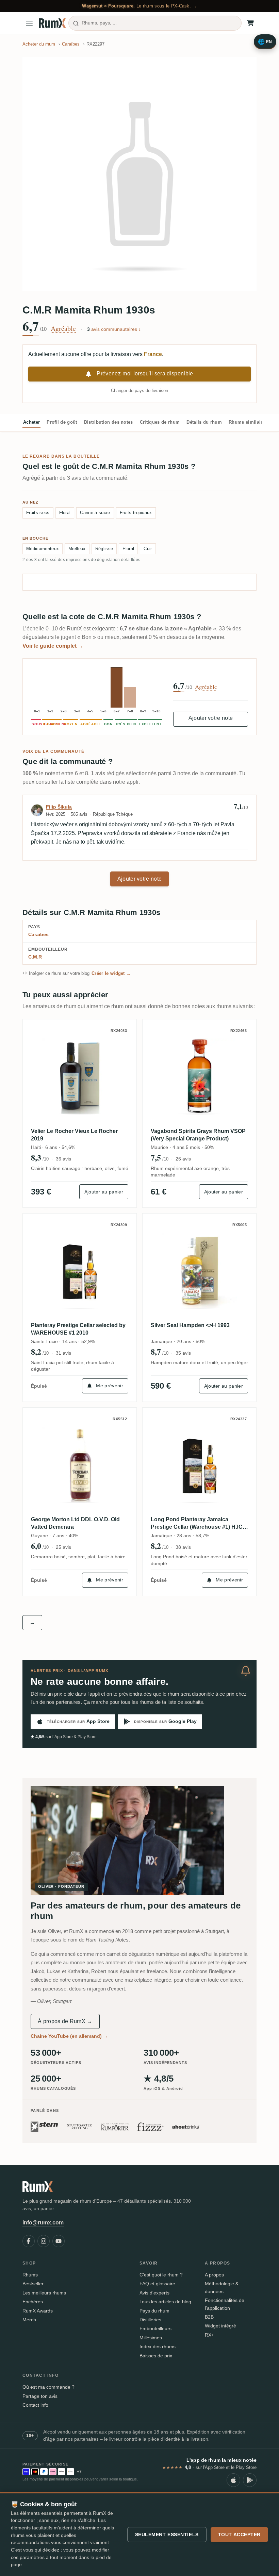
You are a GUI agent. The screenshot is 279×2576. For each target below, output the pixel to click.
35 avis (183, 1353)
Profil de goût (62, 422)
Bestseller (33, 2284)
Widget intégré (220, 2326)
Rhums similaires (248, 422)
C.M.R (35, 957)
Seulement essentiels (167, 2535)
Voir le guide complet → (53, 646)
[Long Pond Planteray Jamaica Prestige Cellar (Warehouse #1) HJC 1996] (199, 1464)
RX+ (209, 2335)
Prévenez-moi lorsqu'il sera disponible (145, 374)
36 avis (63, 1159)
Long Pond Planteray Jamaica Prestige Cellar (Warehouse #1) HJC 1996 (197, 1524)
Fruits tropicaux (136, 513)
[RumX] (52, 23)
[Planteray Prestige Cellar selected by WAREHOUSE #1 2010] (80, 1270)
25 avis (63, 1547)
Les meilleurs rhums (44, 2293)
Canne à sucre (95, 513)
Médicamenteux (43, 549)
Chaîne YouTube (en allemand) (69, 2036)
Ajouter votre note (211, 718)
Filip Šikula (59, 807)
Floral (65, 513)
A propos (214, 2275)
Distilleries (150, 2320)
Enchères (33, 2302)
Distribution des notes (109, 422)
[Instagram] (44, 2241)
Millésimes (151, 2338)
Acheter (31, 422)
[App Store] (233, 2480)
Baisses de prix (156, 2356)
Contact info (35, 2405)
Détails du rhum (204, 422)
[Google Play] (250, 2480)
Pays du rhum (154, 2311)
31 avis (63, 1353)
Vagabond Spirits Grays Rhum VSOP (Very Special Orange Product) (198, 1135)
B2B (209, 2317)
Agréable (63, 328)
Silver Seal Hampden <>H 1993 (190, 1325)
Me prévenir (110, 1386)
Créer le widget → (111, 973)
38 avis (183, 1547)
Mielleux (77, 549)
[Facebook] (29, 2241)
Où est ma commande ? (48, 2387)
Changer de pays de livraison (139, 391)
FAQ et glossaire (157, 2284)
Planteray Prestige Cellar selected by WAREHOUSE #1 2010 (78, 1329)
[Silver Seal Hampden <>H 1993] (199, 1270)
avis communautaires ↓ (114, 329)
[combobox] (155, 23)
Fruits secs (38, 513)
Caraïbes (38, 934)
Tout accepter (239, 2535)
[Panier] (250, 23)
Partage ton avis (40, 2396)
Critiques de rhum (160, 422)
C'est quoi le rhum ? (161, 2275)
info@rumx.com (43, 2223)
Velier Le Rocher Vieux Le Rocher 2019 (74, 1135)
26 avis (183, 1159)
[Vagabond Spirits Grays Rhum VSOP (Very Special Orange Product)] (199, 1076)
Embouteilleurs (155, 2328)
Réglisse (104, 549)
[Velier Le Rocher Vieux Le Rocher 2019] (80, 1076)
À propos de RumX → (65, 2021)
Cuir (148, 549)
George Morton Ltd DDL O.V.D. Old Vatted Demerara (75, 1523)
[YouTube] (59, 2241)
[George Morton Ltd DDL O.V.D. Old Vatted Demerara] (80, 1464)
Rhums (30, 2275)
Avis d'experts (154, 2293)
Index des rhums (158, 2346)
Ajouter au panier (104, 1192)
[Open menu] (29, 23)
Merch (29, 2320)
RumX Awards (38, 2311)
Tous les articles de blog (165, 2302)
